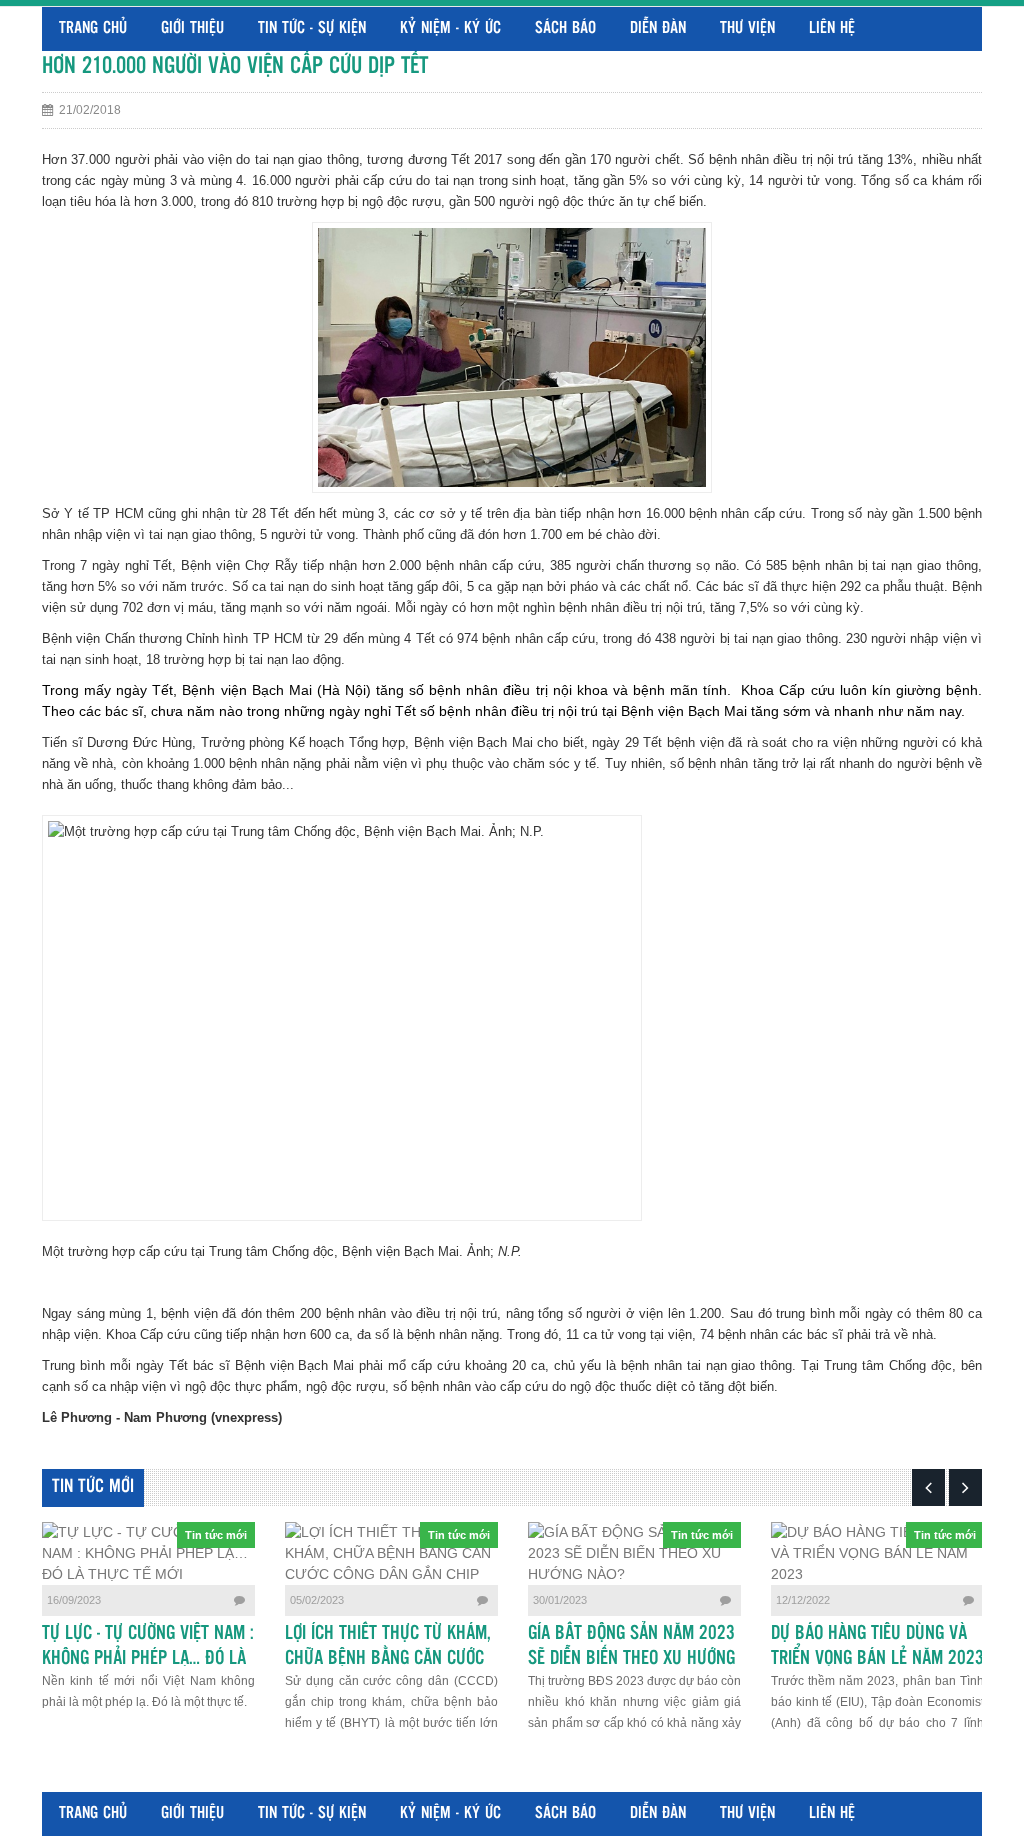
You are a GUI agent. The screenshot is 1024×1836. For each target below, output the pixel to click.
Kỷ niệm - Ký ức (450, 28)
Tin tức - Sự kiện (312, 28)
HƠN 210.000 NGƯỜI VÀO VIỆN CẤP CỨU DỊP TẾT (235, 66)
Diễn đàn (658, 28)
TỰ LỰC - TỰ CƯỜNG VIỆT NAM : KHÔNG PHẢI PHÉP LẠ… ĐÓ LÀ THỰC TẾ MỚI (148, 1659)
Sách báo (565, 28)
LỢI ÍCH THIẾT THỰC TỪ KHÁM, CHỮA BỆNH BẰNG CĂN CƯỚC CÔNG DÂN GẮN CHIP (388, 1659)
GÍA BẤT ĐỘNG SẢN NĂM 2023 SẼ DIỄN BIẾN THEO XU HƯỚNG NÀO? (631, 1659)
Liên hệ (832, 28)
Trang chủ (93, 28)
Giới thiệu (192, 28)
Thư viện (747, 28)
